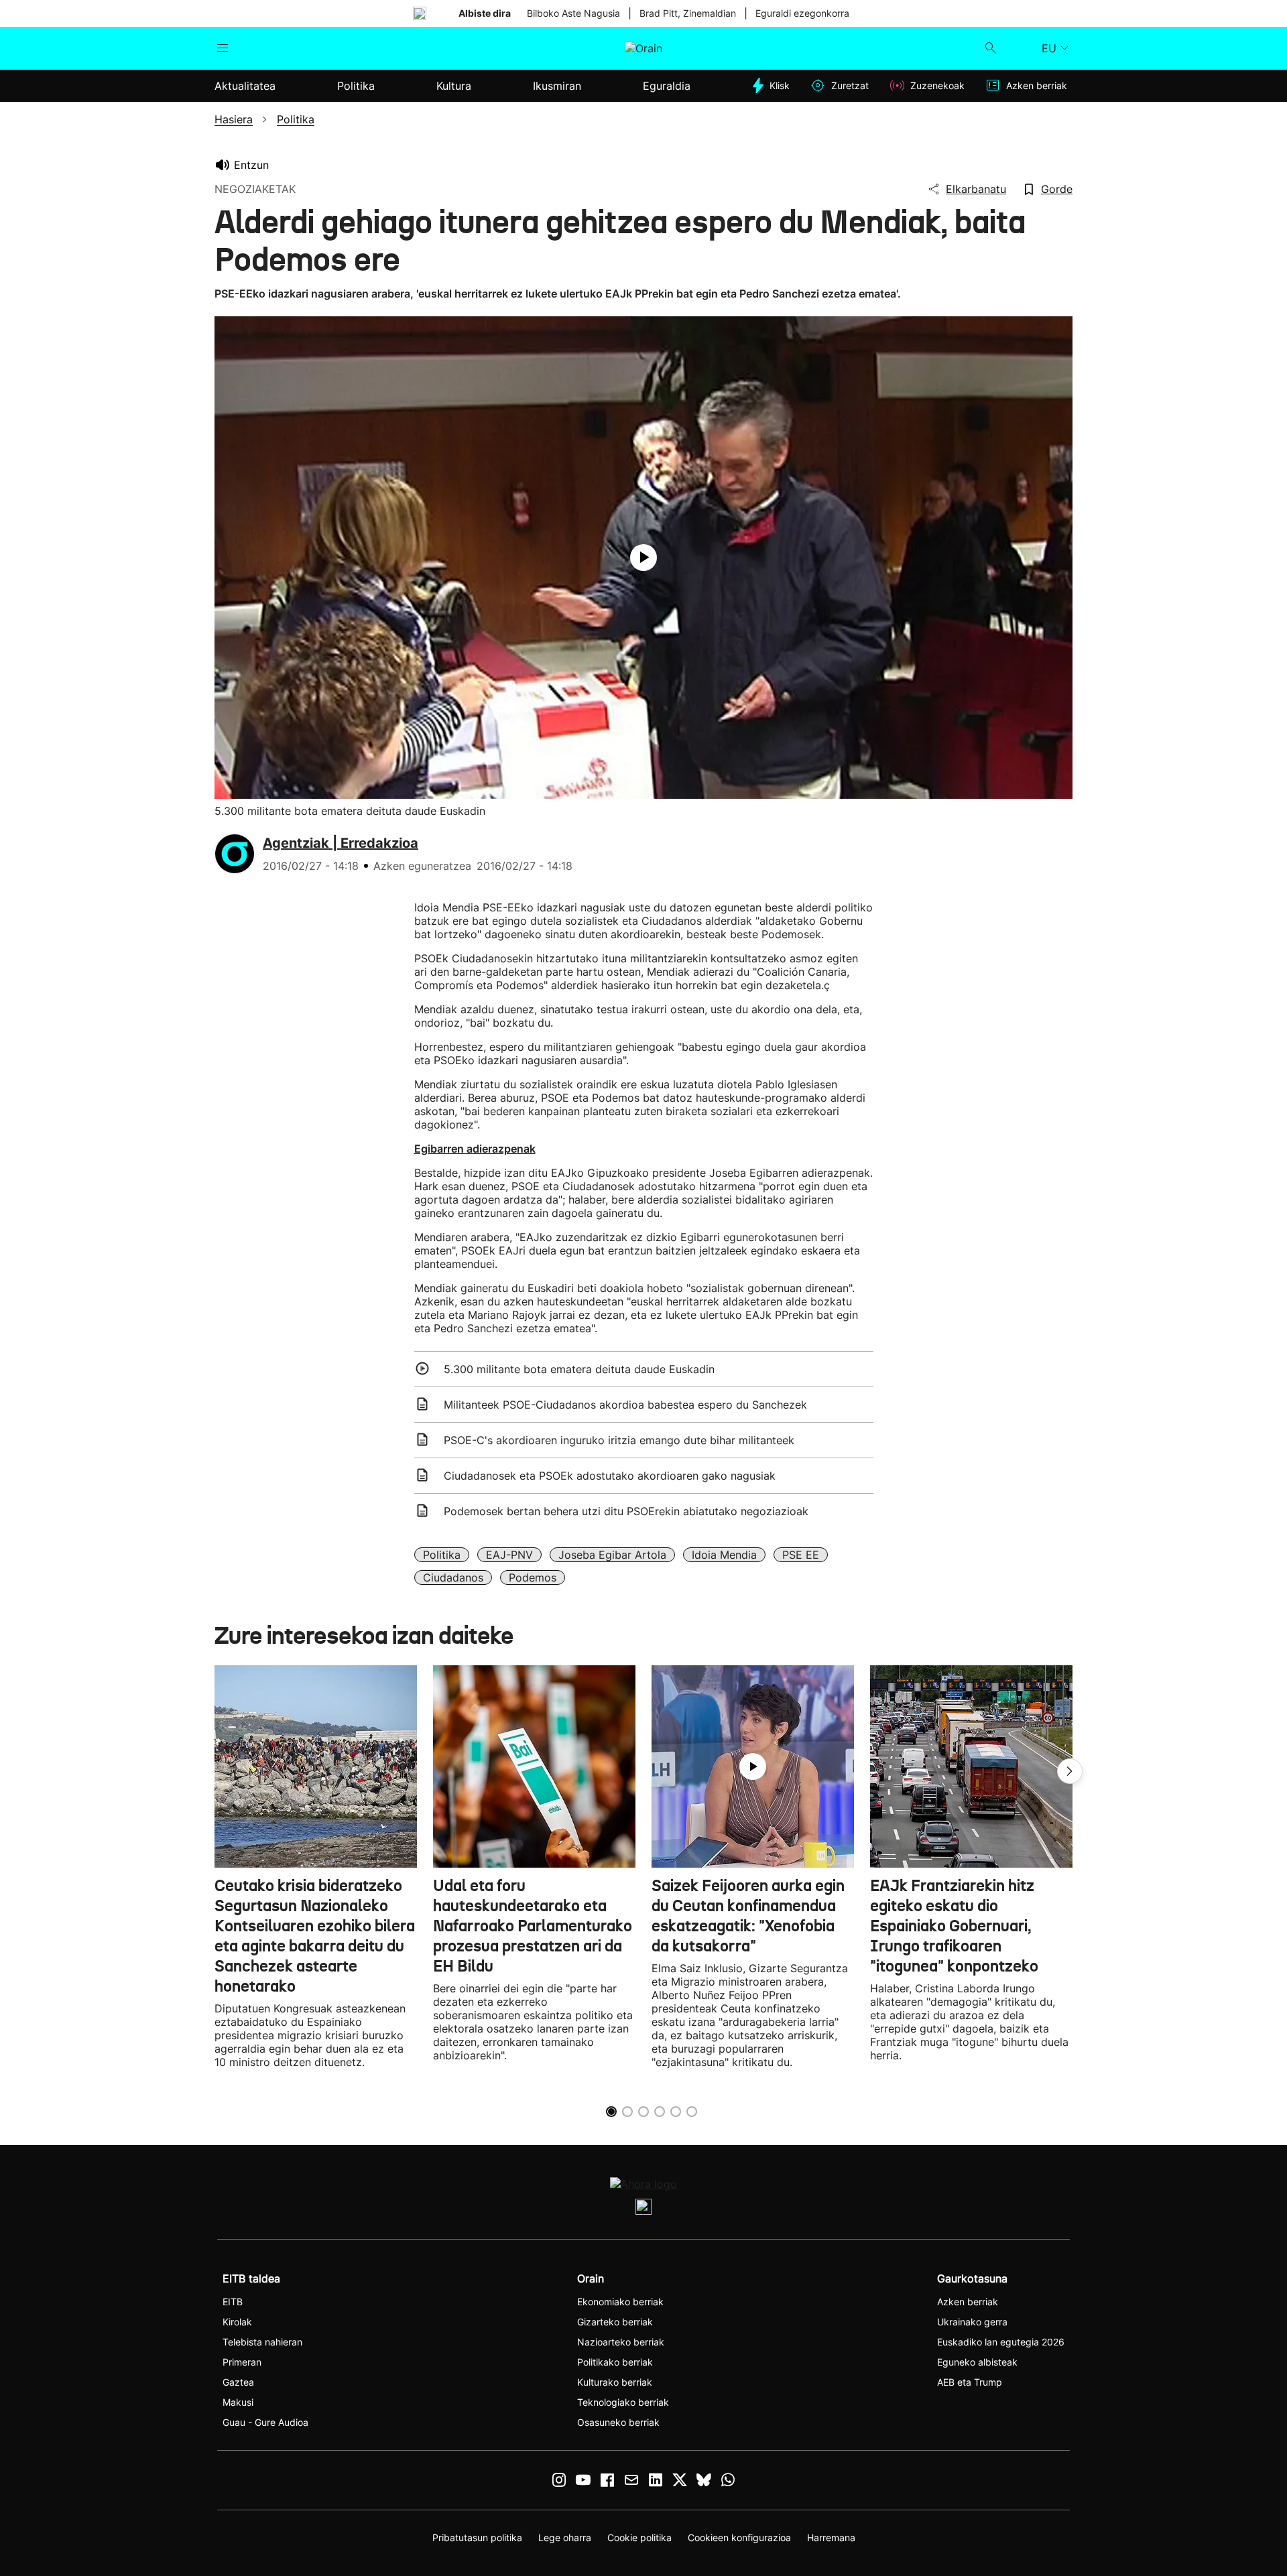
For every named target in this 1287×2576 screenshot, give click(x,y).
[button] (1070, 1771)
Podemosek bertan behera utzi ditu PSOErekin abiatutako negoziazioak (626, 1511)
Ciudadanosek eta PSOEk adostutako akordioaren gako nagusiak (610, 1476)
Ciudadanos (453, 1577)
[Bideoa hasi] (643, 558)
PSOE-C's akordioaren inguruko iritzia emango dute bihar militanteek (619, 1440)
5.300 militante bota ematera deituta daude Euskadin (579, 1369)
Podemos (533, 1577)
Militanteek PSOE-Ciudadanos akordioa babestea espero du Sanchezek (625, 1405)
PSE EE (801, 1555)
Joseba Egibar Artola (612, 1555)
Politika (442, 1555)
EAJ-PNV (509, 1555)
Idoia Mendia (724, 1555)
